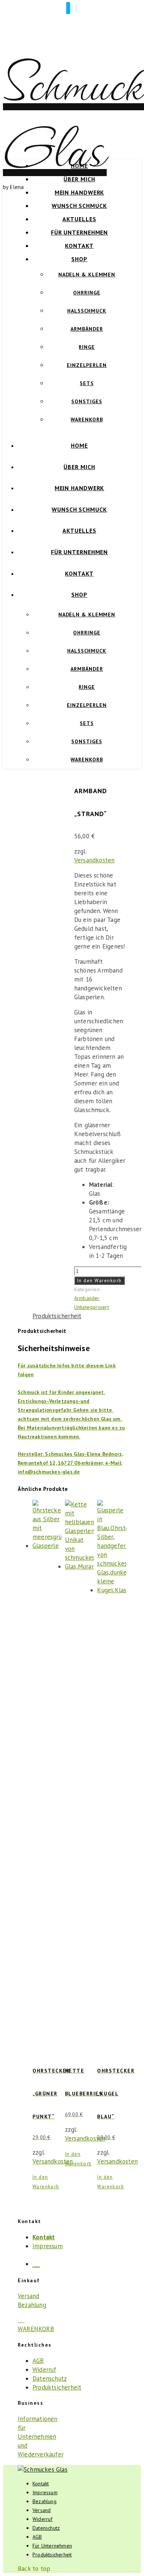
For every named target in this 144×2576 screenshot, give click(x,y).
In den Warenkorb (100, 1281)
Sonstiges (87, 401)
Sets (87, 383)
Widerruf (44, 2370)
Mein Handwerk (80, 192)
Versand (28, 2296)
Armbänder (87, 329)
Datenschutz (50, 2378)
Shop (79, 259)
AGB (38, 2361)
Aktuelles (79, 219)
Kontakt (79, 246)
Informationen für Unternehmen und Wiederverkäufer (41, 2437)
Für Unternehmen (80, 232)
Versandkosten (95, 860)
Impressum (48, 2246)
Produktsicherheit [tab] (57, 1316)
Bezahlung (32, 2305)
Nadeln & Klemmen (87, 275)
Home (79, 166)
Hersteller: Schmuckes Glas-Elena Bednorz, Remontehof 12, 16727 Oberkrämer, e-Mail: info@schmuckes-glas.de (70, 1463)
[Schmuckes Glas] (43, 2469)
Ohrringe (87, 293)
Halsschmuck (87, 311)
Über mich (79, 179)
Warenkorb (87, 420)
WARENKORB (36, 2329)
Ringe (87, 347)
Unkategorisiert (92, 1307)
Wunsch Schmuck (79, 206)
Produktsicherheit (57, 2387)
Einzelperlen (87, 365)
